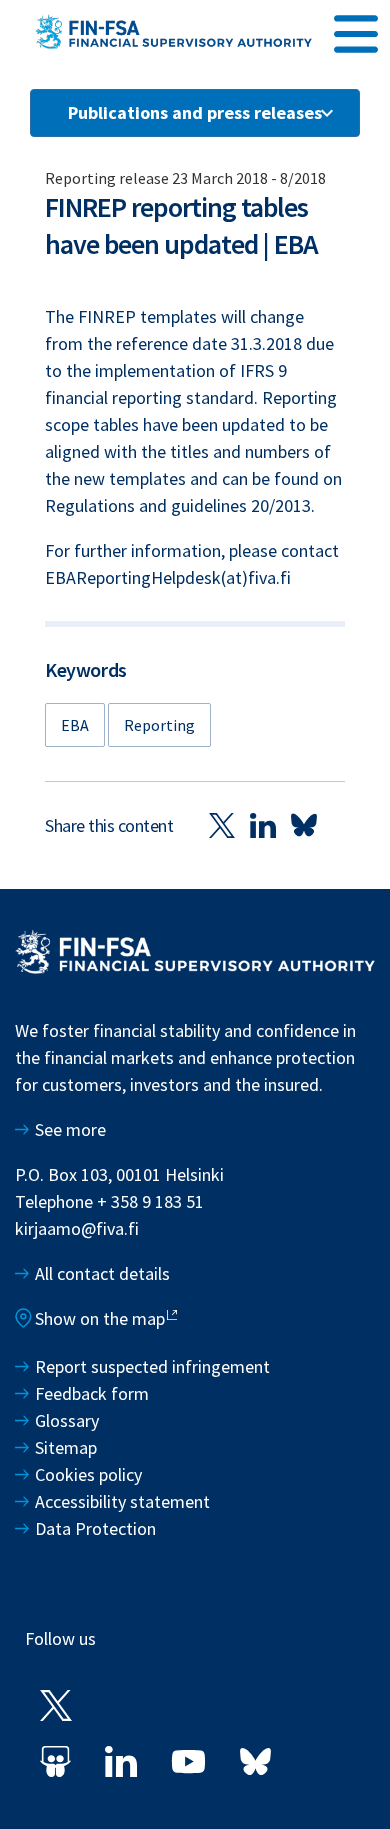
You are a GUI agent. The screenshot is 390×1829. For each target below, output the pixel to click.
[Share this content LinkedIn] (263, 825)
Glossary (67, 1420)
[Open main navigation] (356, 31)
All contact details (102, 1273)
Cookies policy (88, 1474)
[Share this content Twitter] (222, 825)
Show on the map (100, 1318)
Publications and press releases (195, 112)
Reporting (159, 725)
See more (70, 1129)
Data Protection (95, 1528)
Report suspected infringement (154, 1366)
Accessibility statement (122, 1501)
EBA (75, 725)
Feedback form (92, 1393)
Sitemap (66, 1447)
